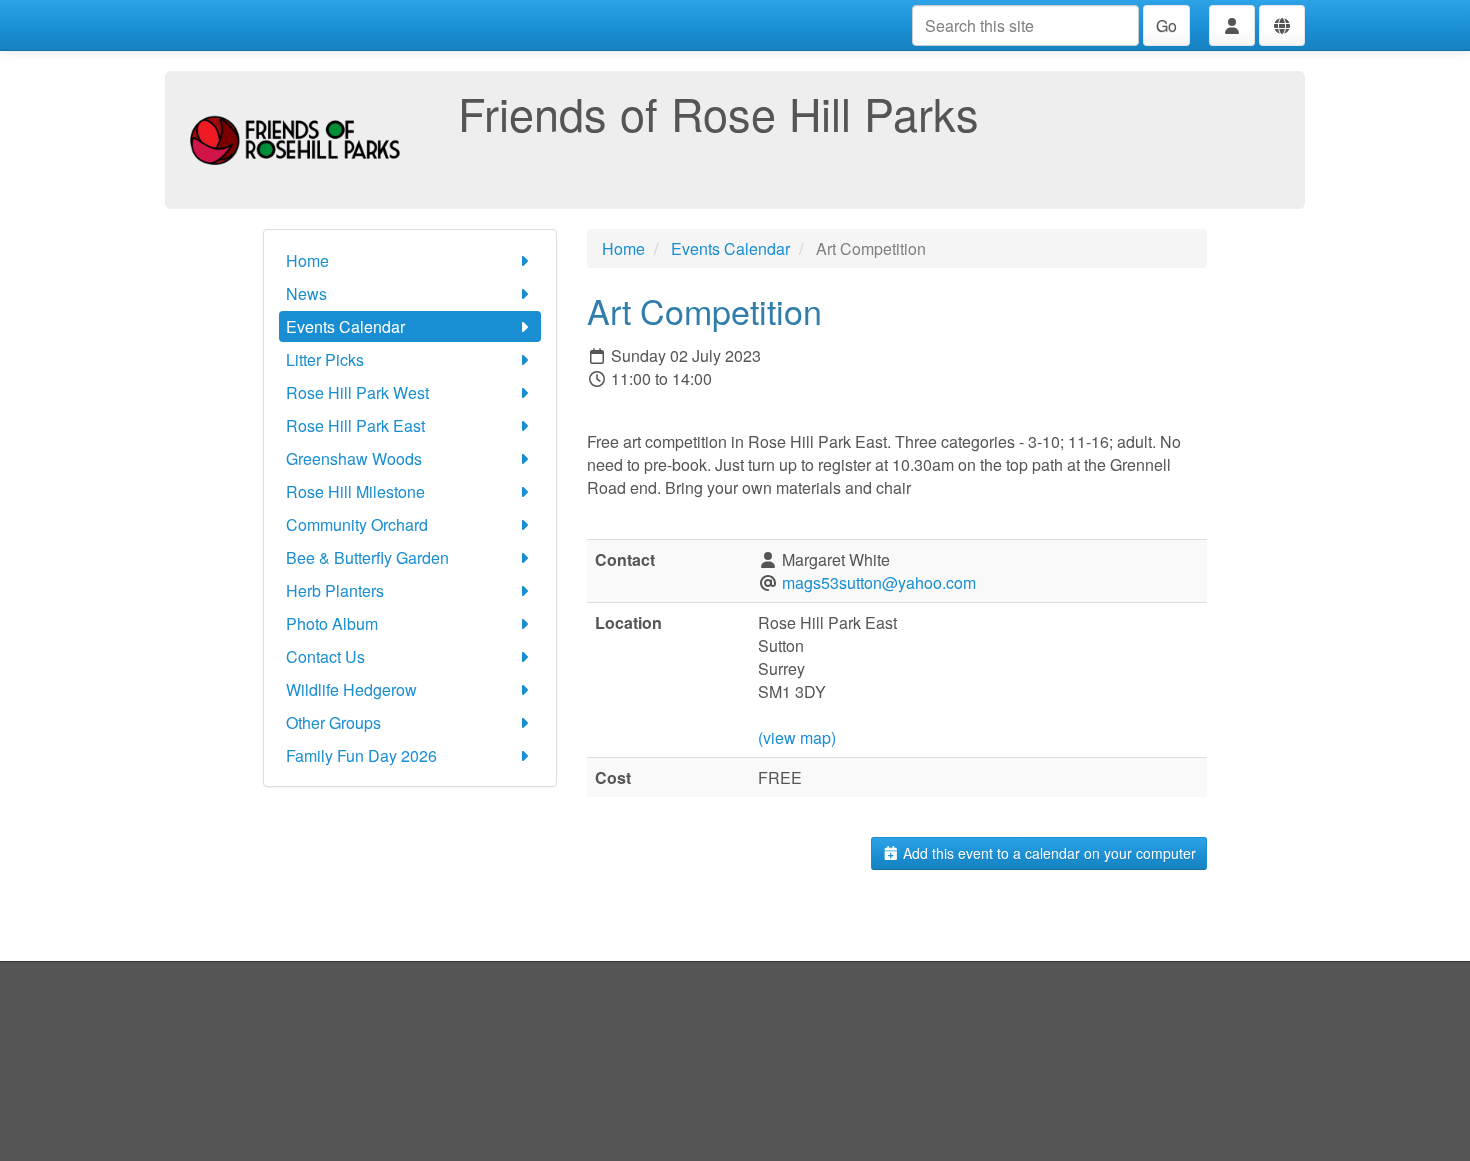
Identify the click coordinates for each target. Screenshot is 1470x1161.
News (306, 293)
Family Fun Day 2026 (361, 755)
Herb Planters (335, 590)
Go (1166, 25)
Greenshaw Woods (354, 458)
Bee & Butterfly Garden (367, 557)
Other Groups (333, 722)
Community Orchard (357, 524)
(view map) (797, 737)
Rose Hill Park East (355, 425)
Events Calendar (345, 326)
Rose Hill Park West (357, 392)
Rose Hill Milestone (355, 491)
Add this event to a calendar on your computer (1047, 853)
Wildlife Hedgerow (351, 689)
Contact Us (325, 656)
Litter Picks (325, 359)
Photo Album (332, 623)
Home (307, 260)
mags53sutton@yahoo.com (879, 582)
